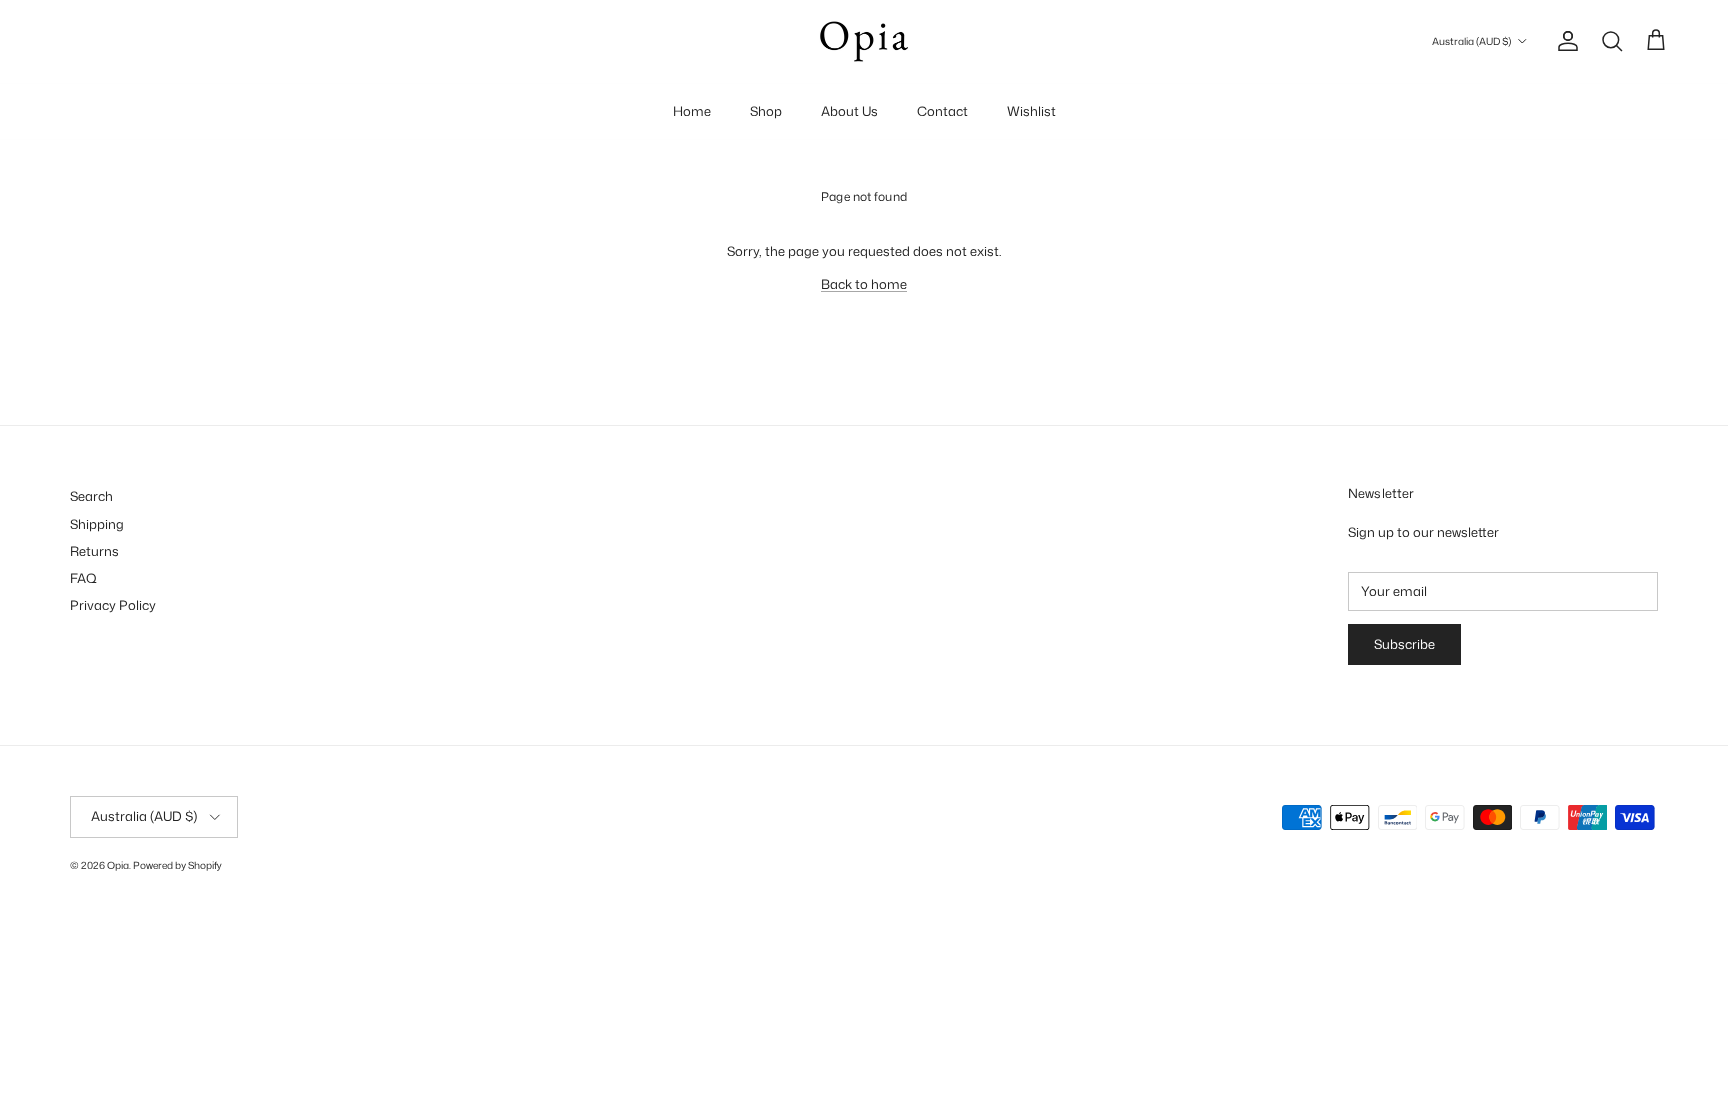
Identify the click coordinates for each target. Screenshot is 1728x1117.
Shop (766, 111)
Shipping (97, 524)
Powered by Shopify (177, 865)
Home (692, 111)
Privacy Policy (113, 605)
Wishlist (1031, 111)
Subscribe (1404, 644)
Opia (118, 865)
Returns (94, 551)
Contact (942, 111)
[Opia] (864, 41)
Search (91, 496)
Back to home (864, 284)
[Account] (1564, 41)
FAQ (83, 578)
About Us (849, 111)
